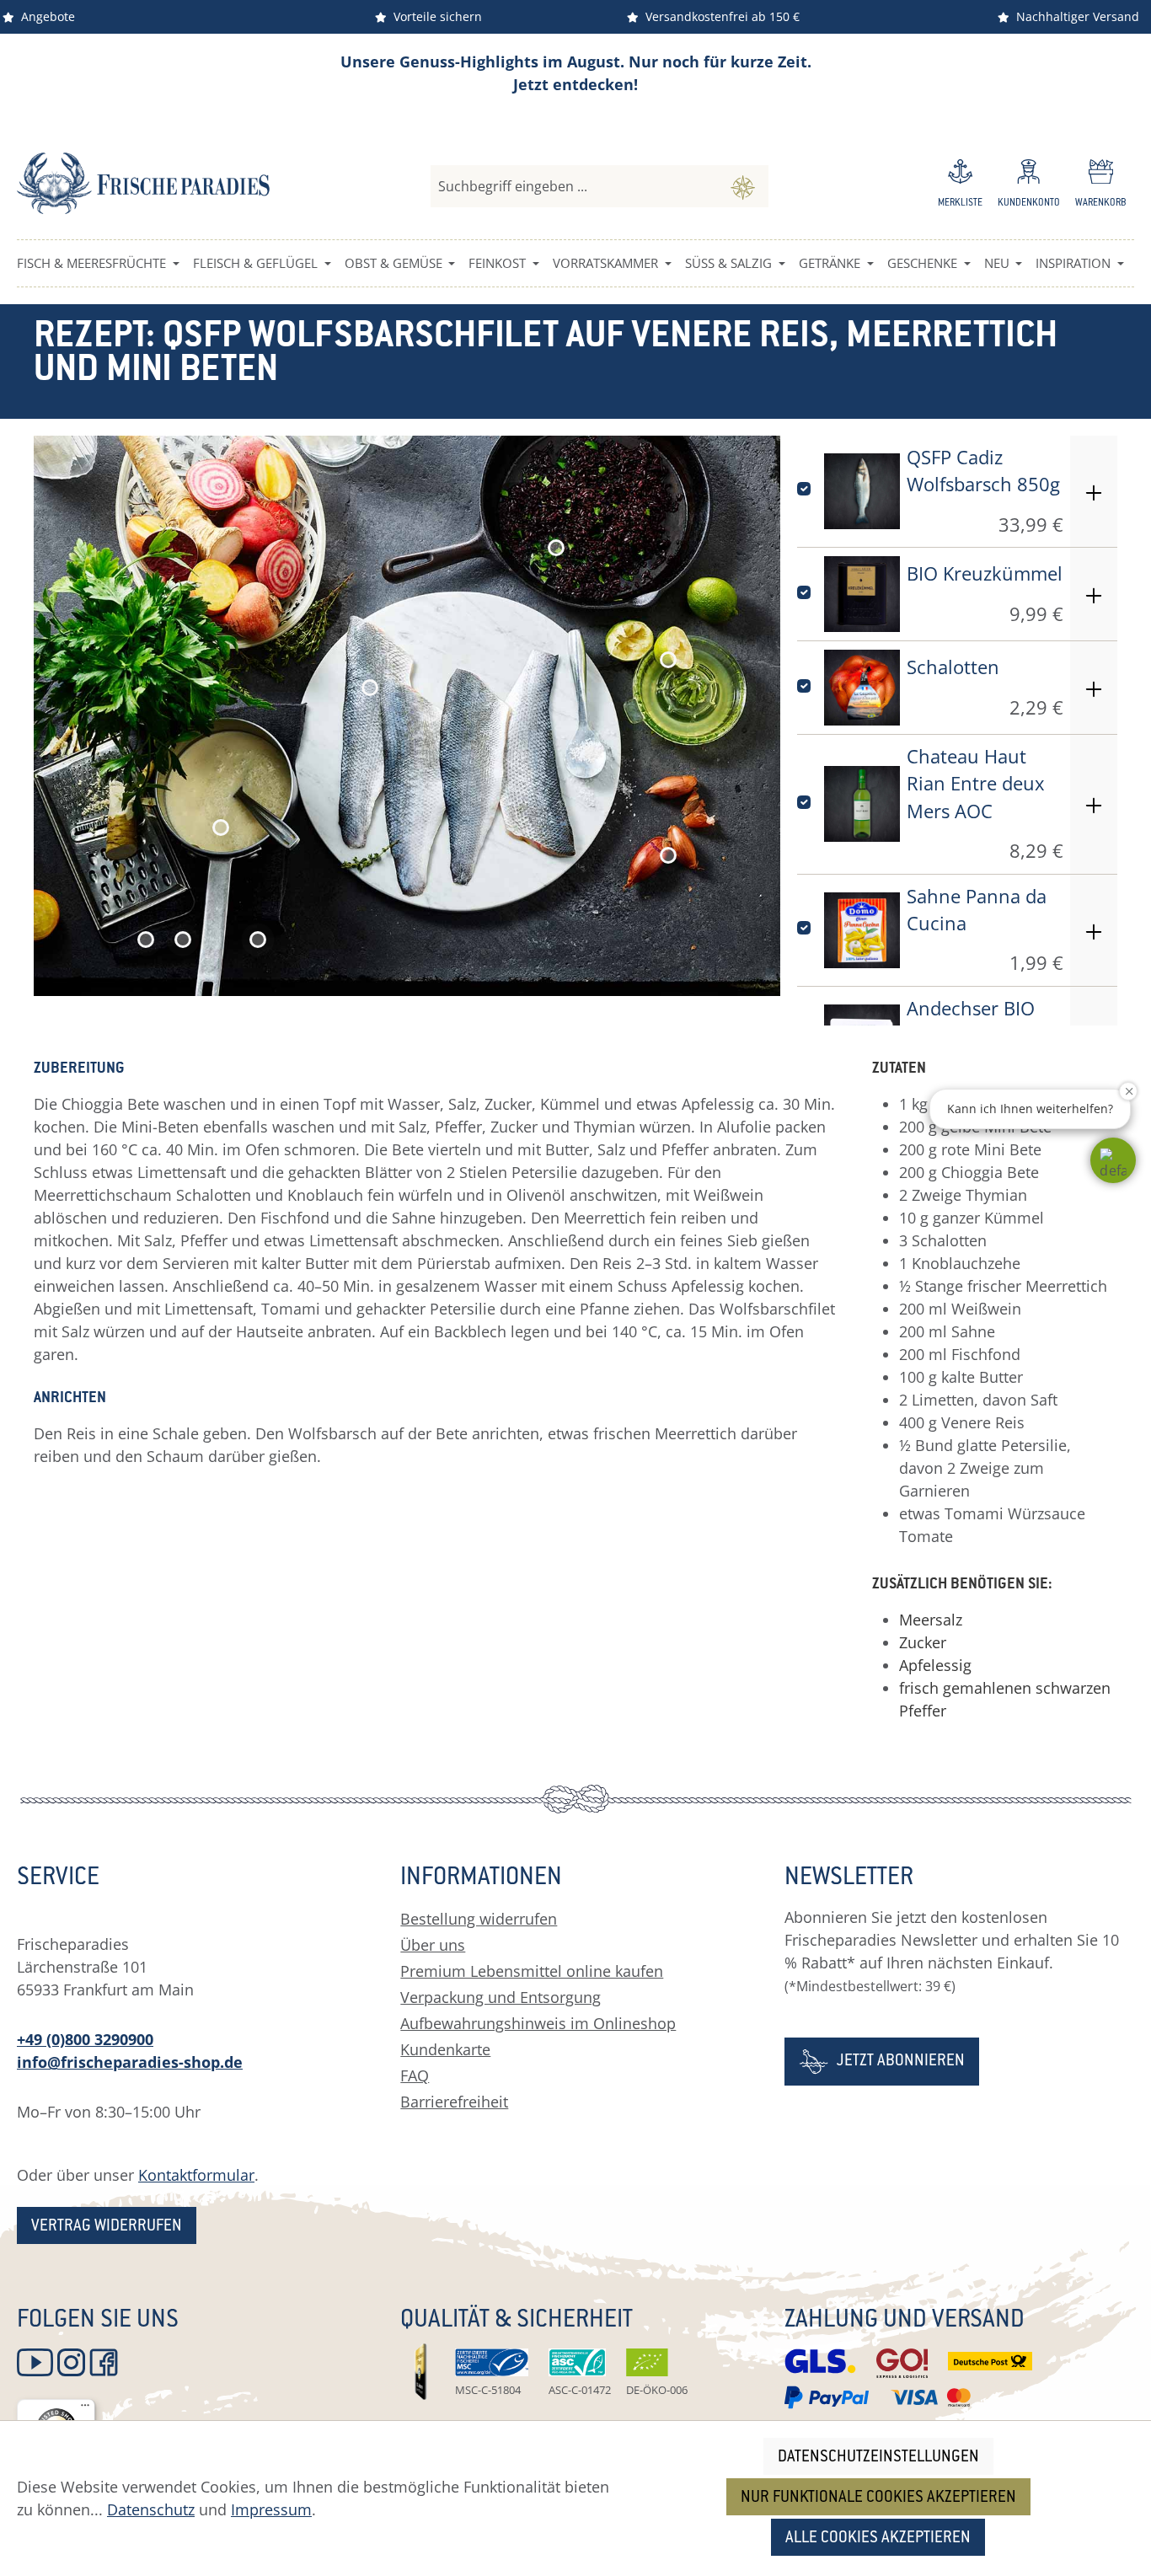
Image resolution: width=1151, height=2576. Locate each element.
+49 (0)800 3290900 (85, 2039)
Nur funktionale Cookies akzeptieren (878, 2498)
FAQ (415, 2075)
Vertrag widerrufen (107, 2227)
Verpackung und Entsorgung (501, 1997)
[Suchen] (743, 186)
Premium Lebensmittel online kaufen (532, 1971)
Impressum (271, 2509)
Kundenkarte (445, 2049)
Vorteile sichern (434, 16)
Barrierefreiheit (454, 2102)
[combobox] (574, 186)
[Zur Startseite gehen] (143, 183)
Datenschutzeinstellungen (878, 2458)
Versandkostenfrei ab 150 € (719, 16)
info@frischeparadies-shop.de (130, 2062)
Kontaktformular (196, 2175)
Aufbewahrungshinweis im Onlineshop (538, 2023)
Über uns (433, 1945)
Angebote (45, 16)
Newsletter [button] (849, 1879)
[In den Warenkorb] (1094, 491)
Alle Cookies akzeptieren (878, 2539)
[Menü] (85, 2409)
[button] (1113, 1160)
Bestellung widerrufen (479, 1919)
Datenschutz (151, 2509)
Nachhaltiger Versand (1074, 16)
